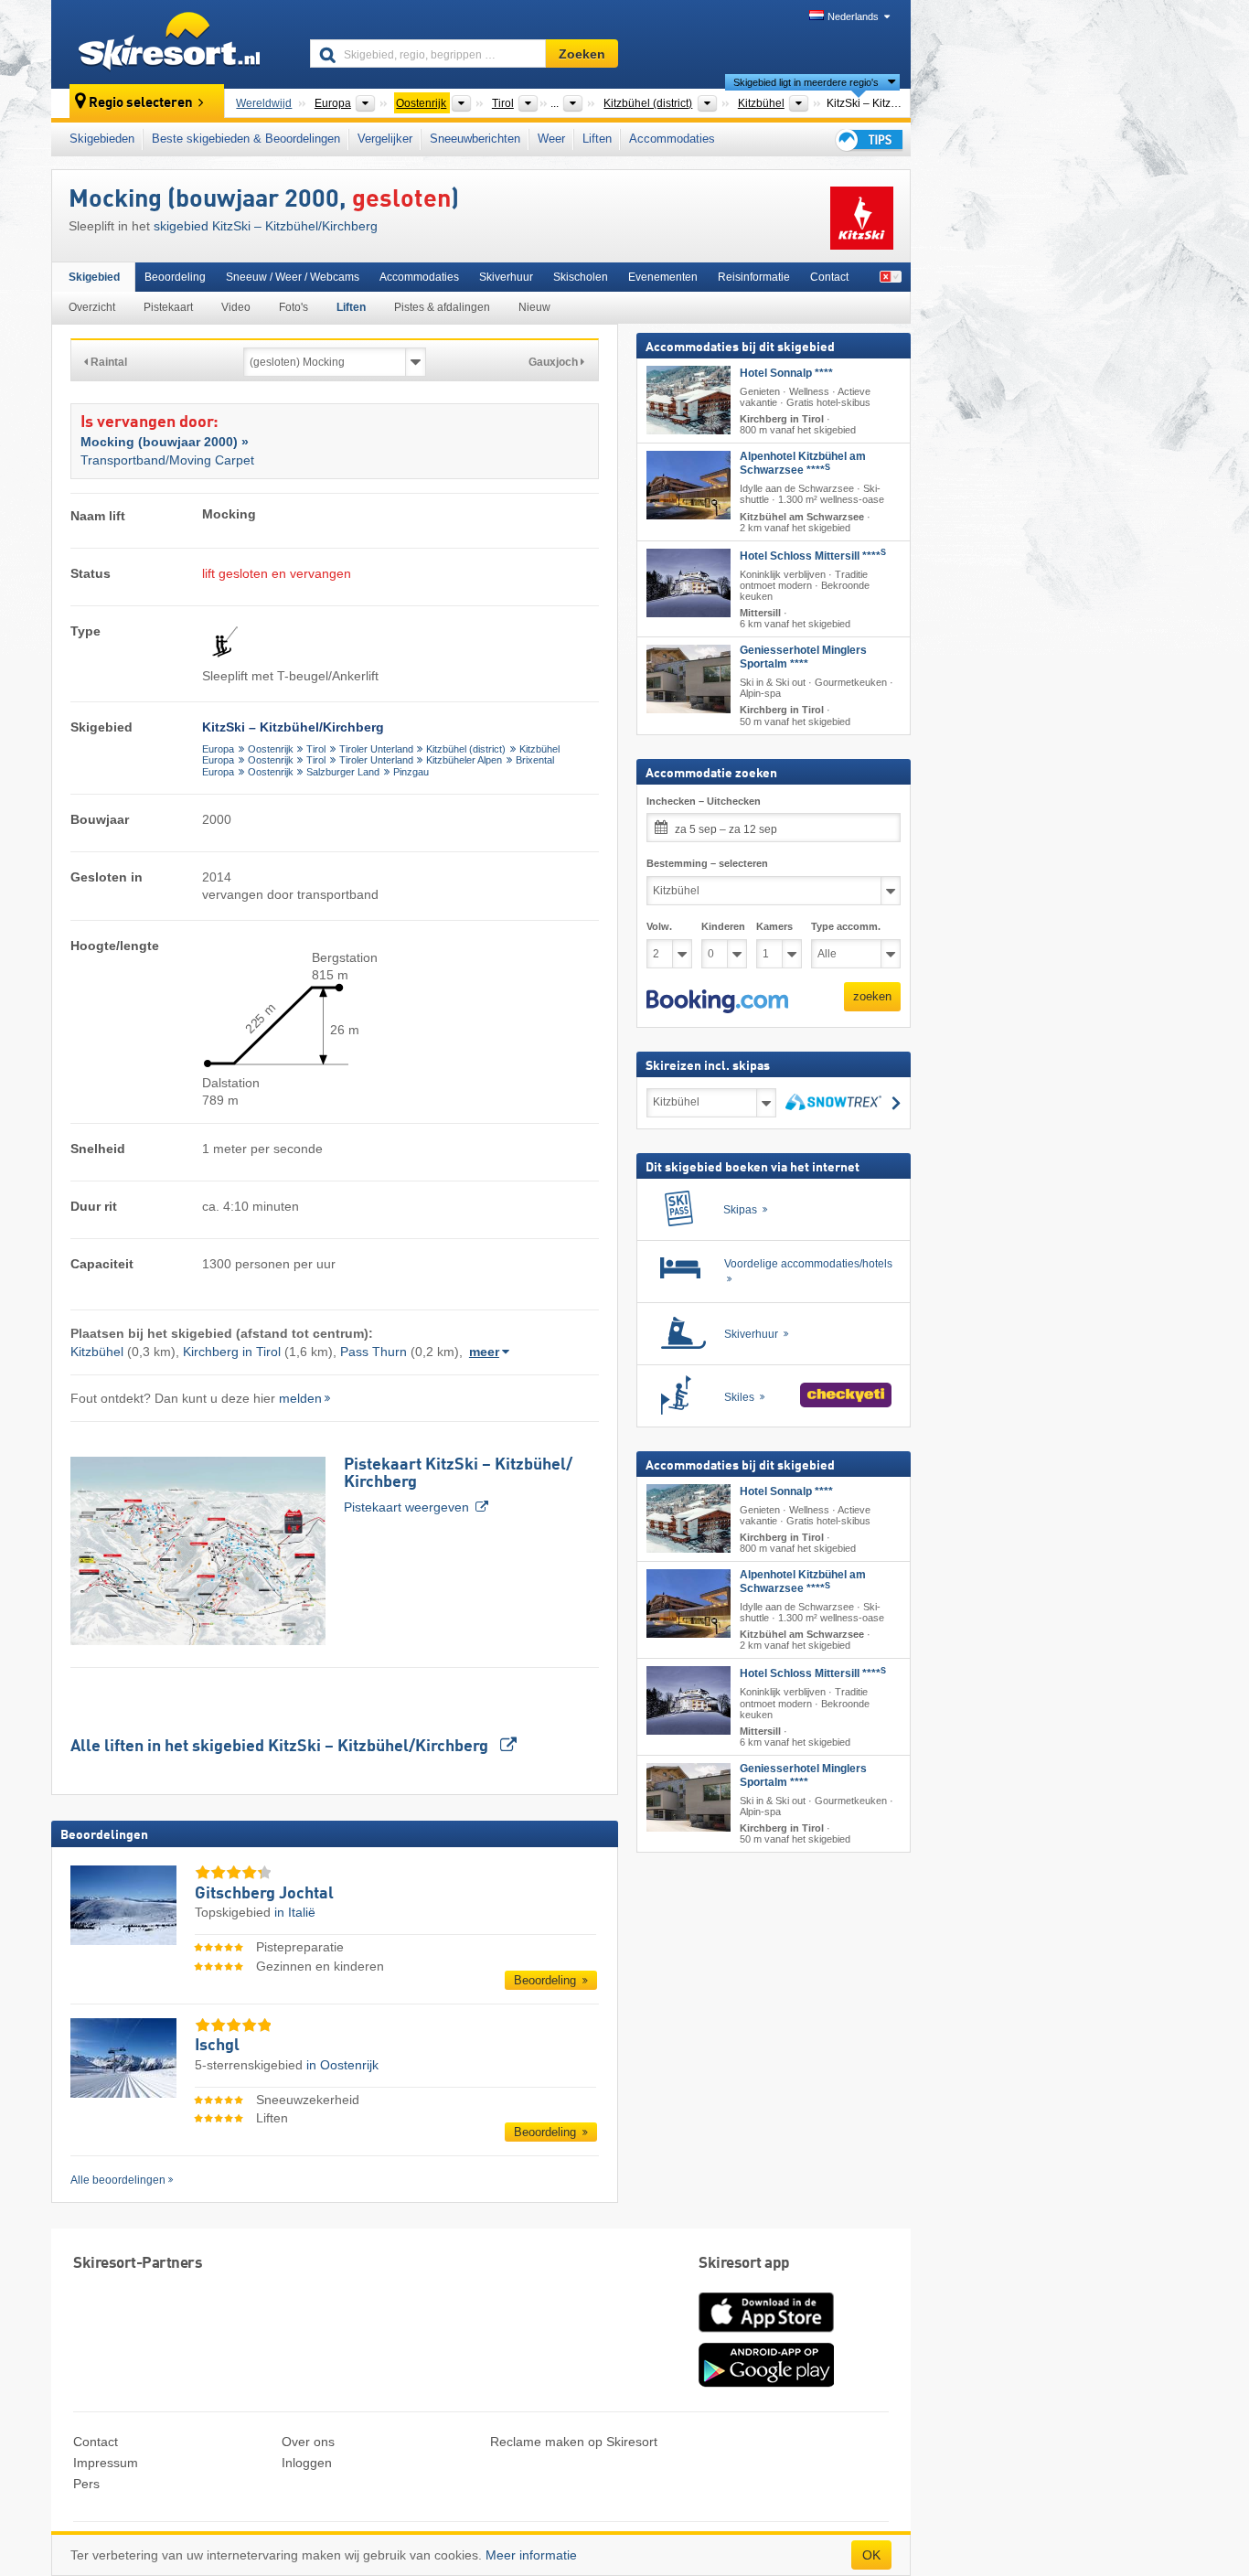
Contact (829, 277)
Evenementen (663, 277)
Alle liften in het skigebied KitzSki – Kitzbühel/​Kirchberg (281, 1747)
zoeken (872, 996)
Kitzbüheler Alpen (464, 760)
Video (236, 307)
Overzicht (92, 307)
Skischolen (581, 277)
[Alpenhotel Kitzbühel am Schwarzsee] (689, 485)
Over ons (308, 2442)
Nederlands (853, 16)
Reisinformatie (754, 277)
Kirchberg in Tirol (232, 1352)
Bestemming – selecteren (707, 863)
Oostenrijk (271, 749)
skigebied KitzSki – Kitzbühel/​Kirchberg (266, 226)
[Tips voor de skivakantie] (868, 139)
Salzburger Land (343, 772)
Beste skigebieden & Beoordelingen (246, 139)
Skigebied (94, 277)
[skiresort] (172, 44)
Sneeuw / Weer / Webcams (293, 277)
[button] (717, 1001)
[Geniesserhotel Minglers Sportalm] (689, 679)
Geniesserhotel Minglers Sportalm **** (803, 657)
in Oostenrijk (342, 2065)
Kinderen (723, 926)
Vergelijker (385, 139)
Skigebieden (102, 139)
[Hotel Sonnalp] (689, 400)
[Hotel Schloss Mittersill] (689, 583)
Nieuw (534, 307)
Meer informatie (531, 2555)
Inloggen (307, 2463)
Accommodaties (672, 139)
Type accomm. (846, 926)
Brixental (535, 760)
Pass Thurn (374, 1352)
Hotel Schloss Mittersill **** (813, 556)
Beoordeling (175, 277)
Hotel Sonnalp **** (786, 373)
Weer (551, 139)
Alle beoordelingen (118, 2180)
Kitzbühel (539, 749)
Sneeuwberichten (475, 139)
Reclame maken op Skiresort (574, 2442)
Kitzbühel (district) (466, 749)
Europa (218, 749)
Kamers (774, 926)
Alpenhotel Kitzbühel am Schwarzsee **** (803, 463)
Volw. (659, 926)
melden (300, 1398)
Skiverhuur (506, 277)
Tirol (316, 749)
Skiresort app (744, 2264)
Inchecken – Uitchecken (704, 801)
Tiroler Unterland (376, 749)
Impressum (106, 2463)
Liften (597, 139)
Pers (86, 2484)
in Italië (295, 1912)
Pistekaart (168, 307)
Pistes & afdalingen (442, 307)
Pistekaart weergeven (458, 1486)
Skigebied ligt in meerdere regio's (806, 82)
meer (484, 1352)
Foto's (294, 307)
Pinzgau (411, 772)
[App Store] (766, 2334)
